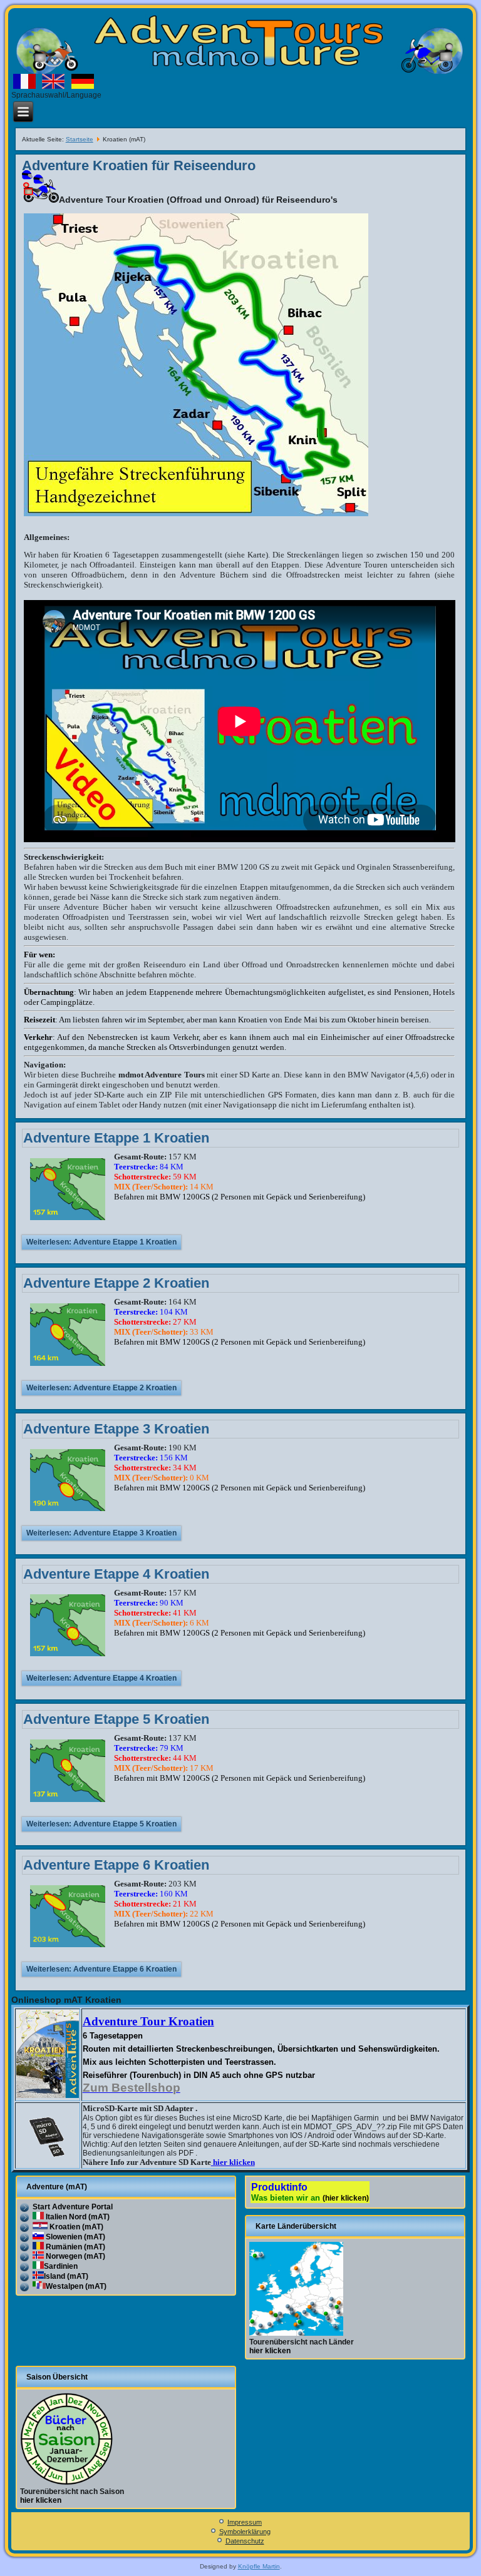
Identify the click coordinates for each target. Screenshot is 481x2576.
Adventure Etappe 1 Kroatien (116, 1138)
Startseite (80, 139)
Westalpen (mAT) (76, 2286)
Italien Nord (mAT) (77, 2217)
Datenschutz (245, 2541)
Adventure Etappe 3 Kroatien (116, 1429)
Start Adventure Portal (73, 2207)
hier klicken (233, 2162)
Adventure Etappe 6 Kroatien (116, 1865)
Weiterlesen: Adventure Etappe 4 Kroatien (101, 1678)
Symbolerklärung (245, 2532)
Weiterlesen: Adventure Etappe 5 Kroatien (101, 1824)
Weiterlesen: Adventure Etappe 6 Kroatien (101, 1969)
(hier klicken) (346, 2198)
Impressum (245, 2522)
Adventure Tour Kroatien (148, 2021)
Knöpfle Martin (259, 2566)
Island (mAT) (66, 2276)
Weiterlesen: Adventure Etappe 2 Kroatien (101, 1388)
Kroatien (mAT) (75, 2227)
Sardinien (61, 2266)
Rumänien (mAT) (75, 2247)
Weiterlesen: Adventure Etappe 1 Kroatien (101, 1242)
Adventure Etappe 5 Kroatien (116, 1719)
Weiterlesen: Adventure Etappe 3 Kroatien (101, 1533)
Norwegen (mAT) (75, 2256)
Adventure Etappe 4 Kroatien (116, 1574)
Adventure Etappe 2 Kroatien (116, 1283)
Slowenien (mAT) (75, 2237)
